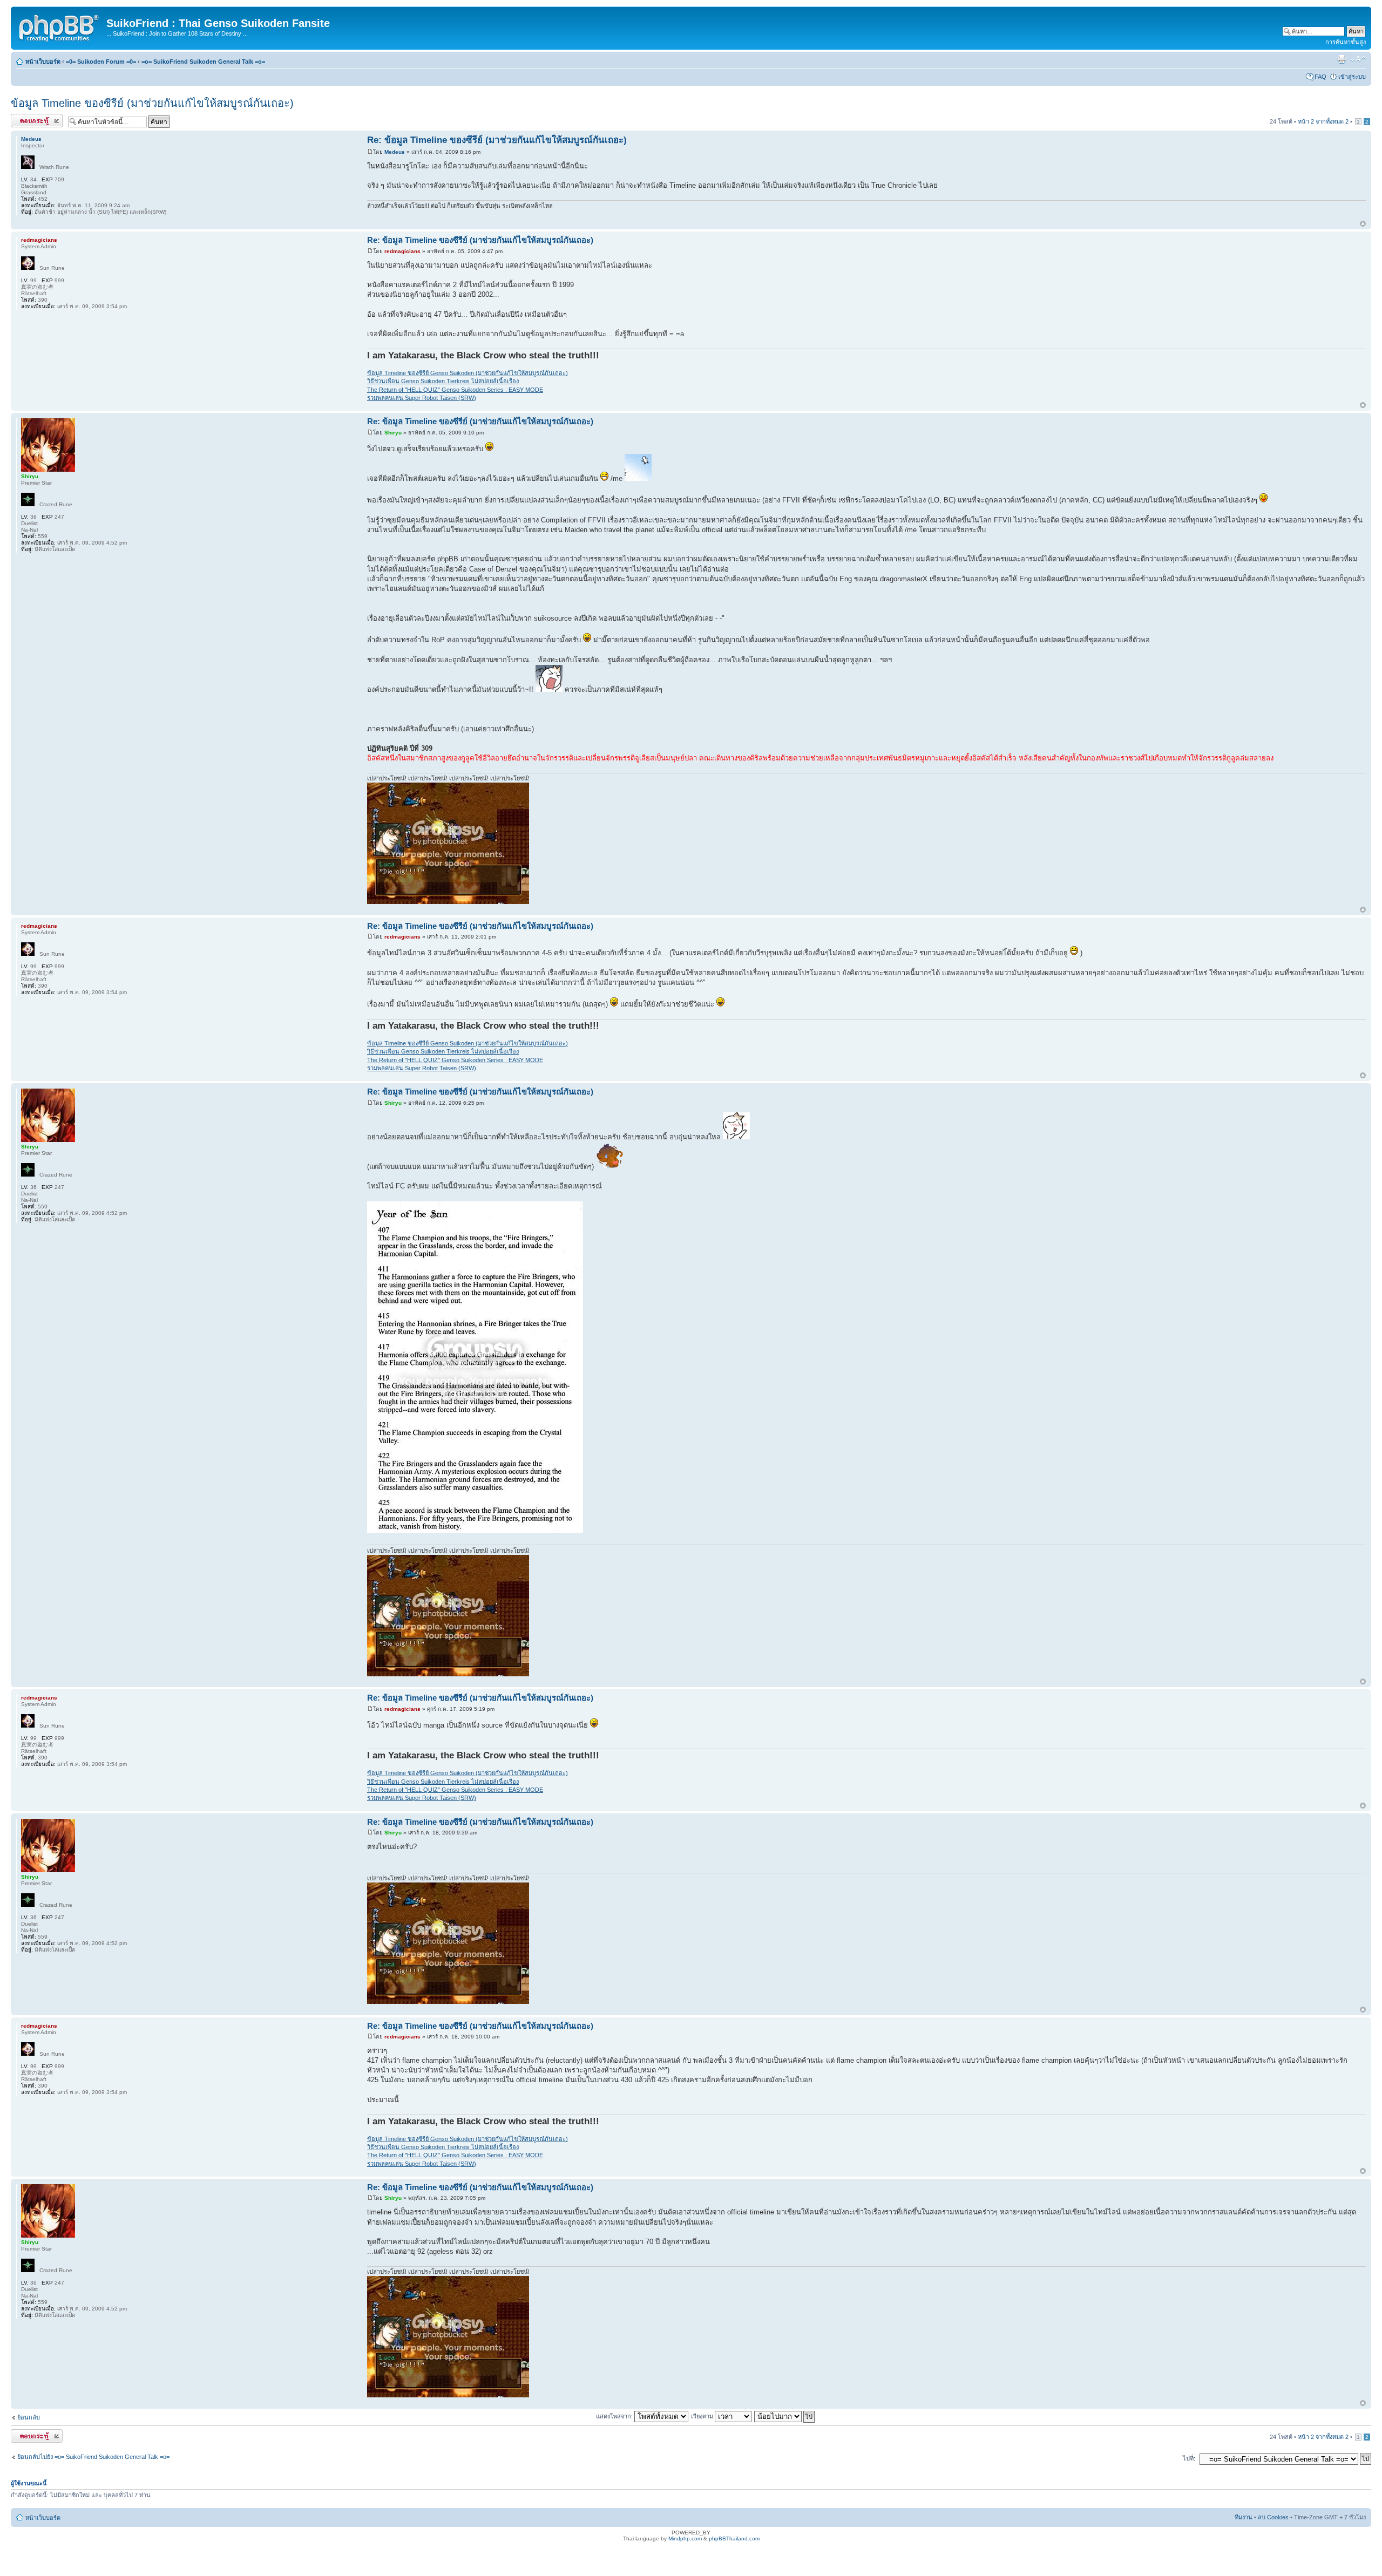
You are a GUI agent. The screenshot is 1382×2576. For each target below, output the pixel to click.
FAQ (1320, 77)
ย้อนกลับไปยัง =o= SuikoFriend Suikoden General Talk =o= (93, 2457)
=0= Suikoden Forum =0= (101, 62)
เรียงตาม (703, 2416)
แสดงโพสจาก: (615, 2416)
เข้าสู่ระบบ (1352, 77)
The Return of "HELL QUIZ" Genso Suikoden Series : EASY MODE (455, 390)
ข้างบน (1363, 224)
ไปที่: (1189, 2458)
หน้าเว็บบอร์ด (43, 62)
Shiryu (393, 433)
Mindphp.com (685, 2538)
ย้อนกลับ (29, 2417)
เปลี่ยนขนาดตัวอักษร (1358, 59)
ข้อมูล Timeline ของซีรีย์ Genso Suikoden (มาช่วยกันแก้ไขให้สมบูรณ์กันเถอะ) (468, 373)
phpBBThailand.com (734, 2538)
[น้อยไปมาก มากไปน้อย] (785, 2416)
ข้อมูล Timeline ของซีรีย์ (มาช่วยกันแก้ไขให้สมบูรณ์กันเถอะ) (152, 103)
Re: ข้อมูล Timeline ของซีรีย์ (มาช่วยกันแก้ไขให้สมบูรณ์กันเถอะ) (497, 140)
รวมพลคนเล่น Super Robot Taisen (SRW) (422, 398)
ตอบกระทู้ (23, 119)
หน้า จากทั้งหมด (1323, 121)
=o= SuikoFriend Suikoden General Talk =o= (203, 62)
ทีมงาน (1244, 2517)
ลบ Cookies (1273, 2517)
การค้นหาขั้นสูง (1346, 42)
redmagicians (402, 251)
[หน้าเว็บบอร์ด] (60, 26)
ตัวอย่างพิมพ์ (1342, 59)
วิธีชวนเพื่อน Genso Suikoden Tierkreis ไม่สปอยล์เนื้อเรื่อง (443, 381)
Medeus (395, 152)
